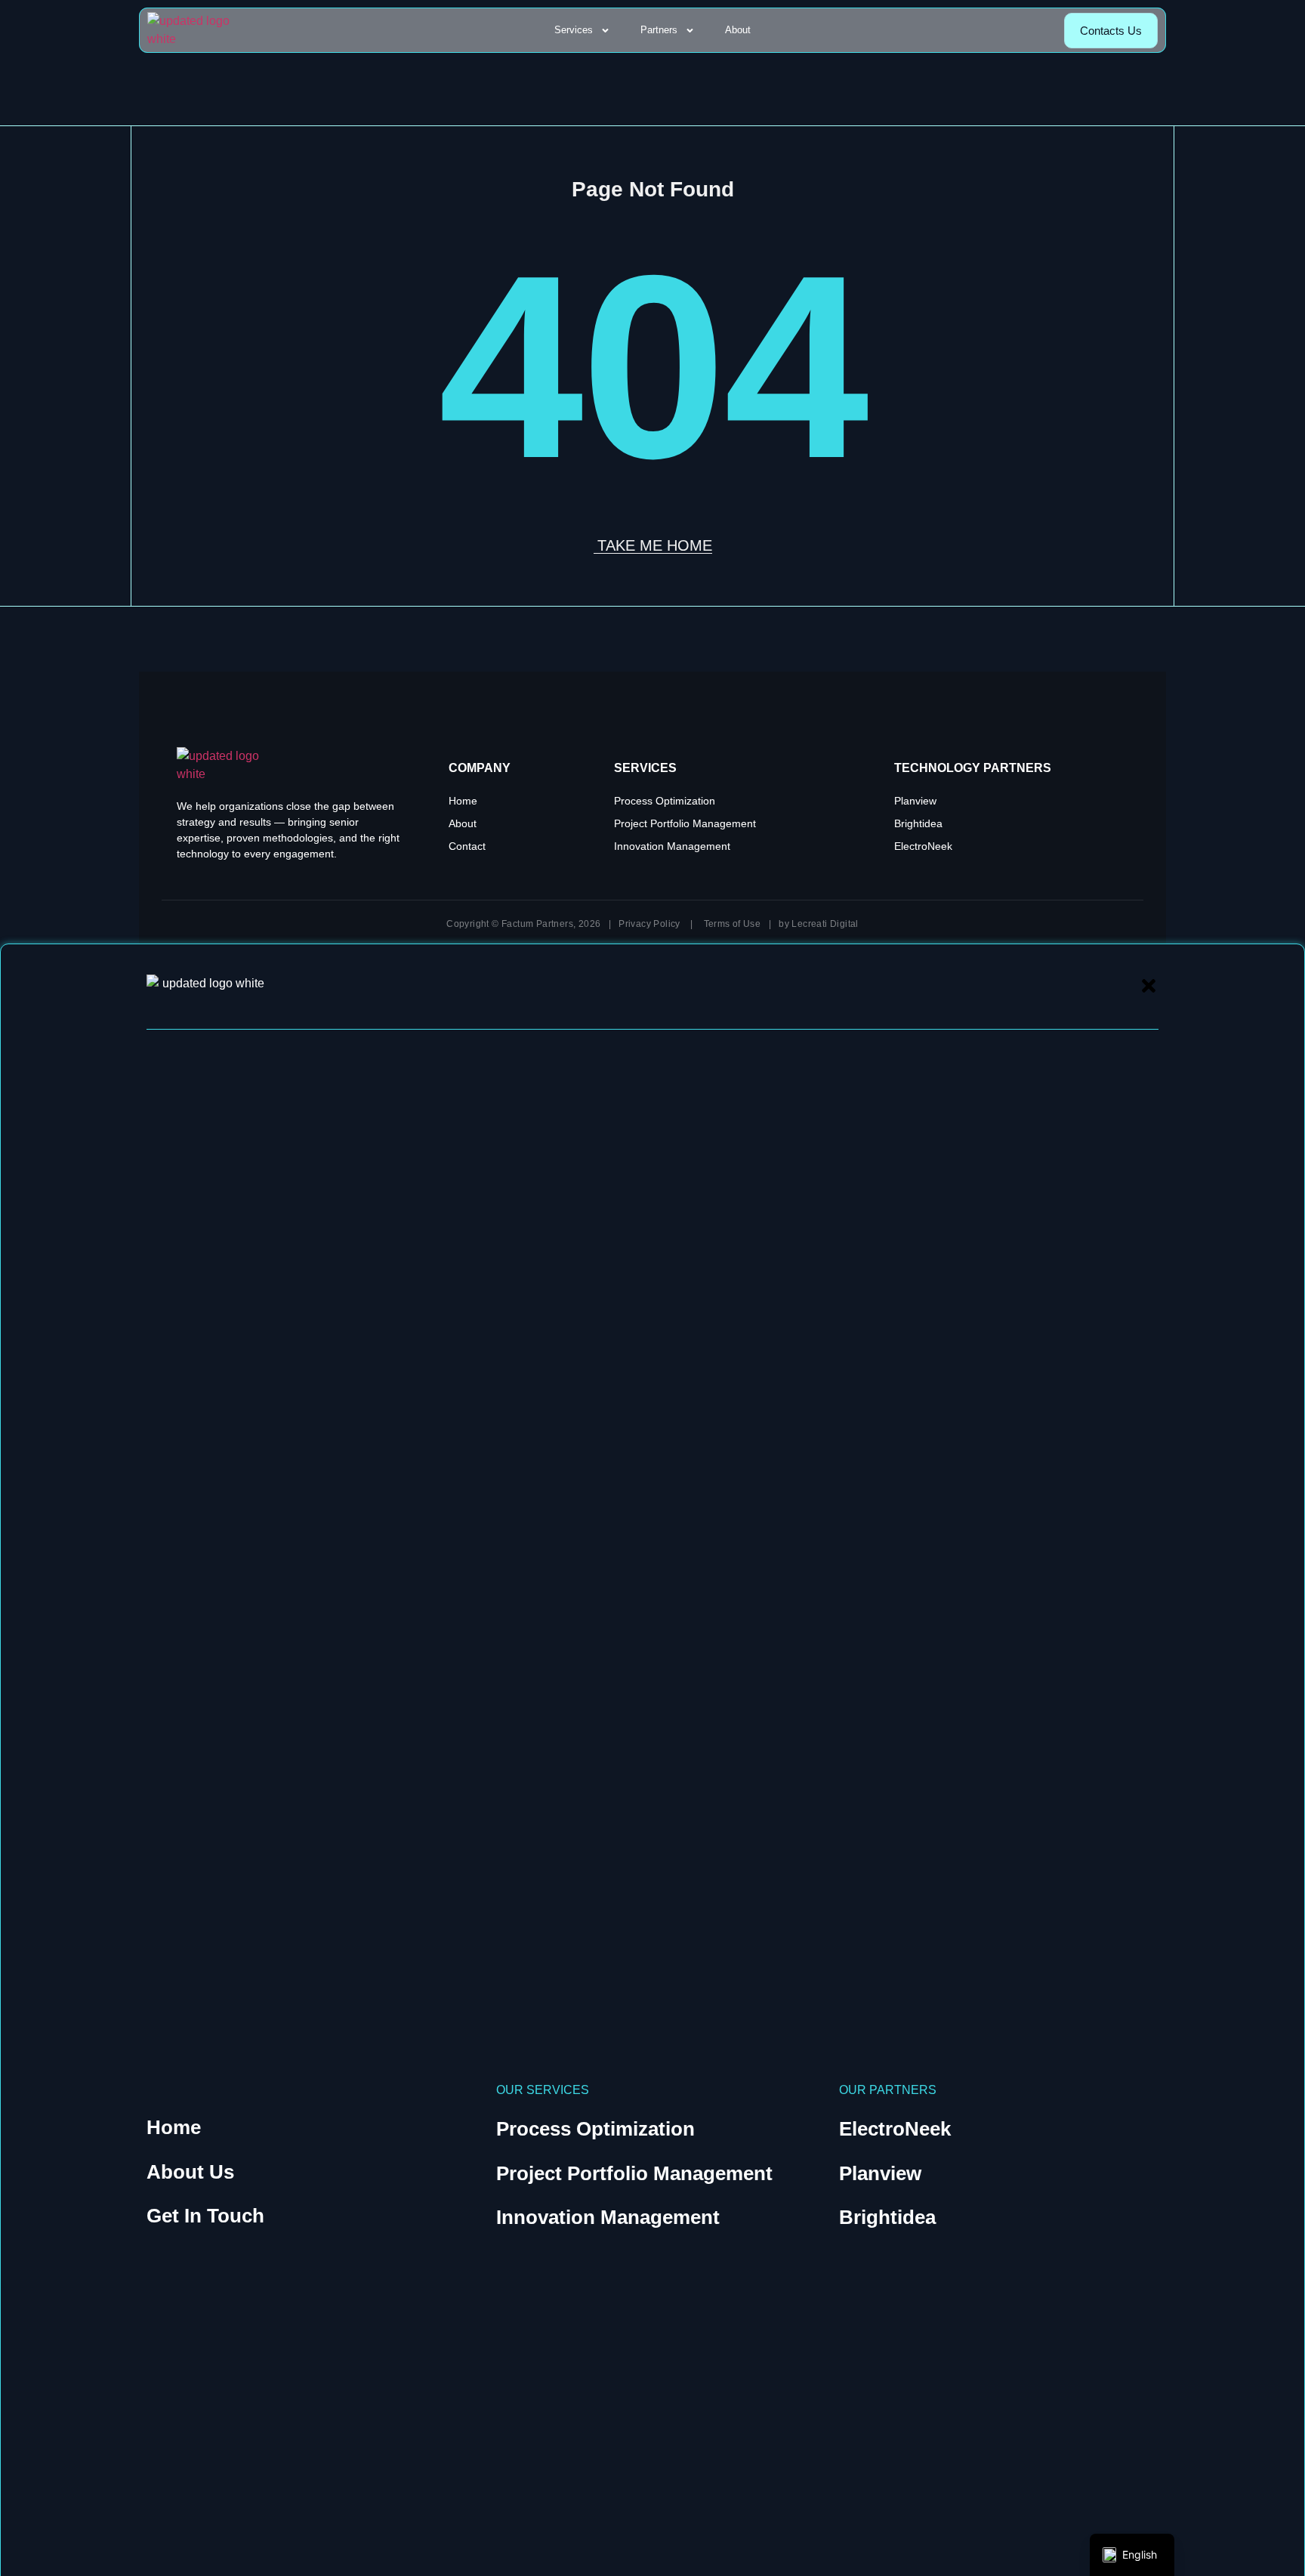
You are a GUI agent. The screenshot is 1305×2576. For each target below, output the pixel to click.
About (738, 30)
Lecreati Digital (825, 924)
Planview (915, 801)
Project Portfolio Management (685, 823)
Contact (467, 846)
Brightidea (918, 823)
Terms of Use (733, 924)
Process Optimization (665, 801)
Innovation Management (672, 846)
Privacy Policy (649, 924)
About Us (190, 2172)
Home (463, 801)
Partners (659, 30)
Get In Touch (205, 2216)
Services (574, 30)
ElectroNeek (923, 846)
